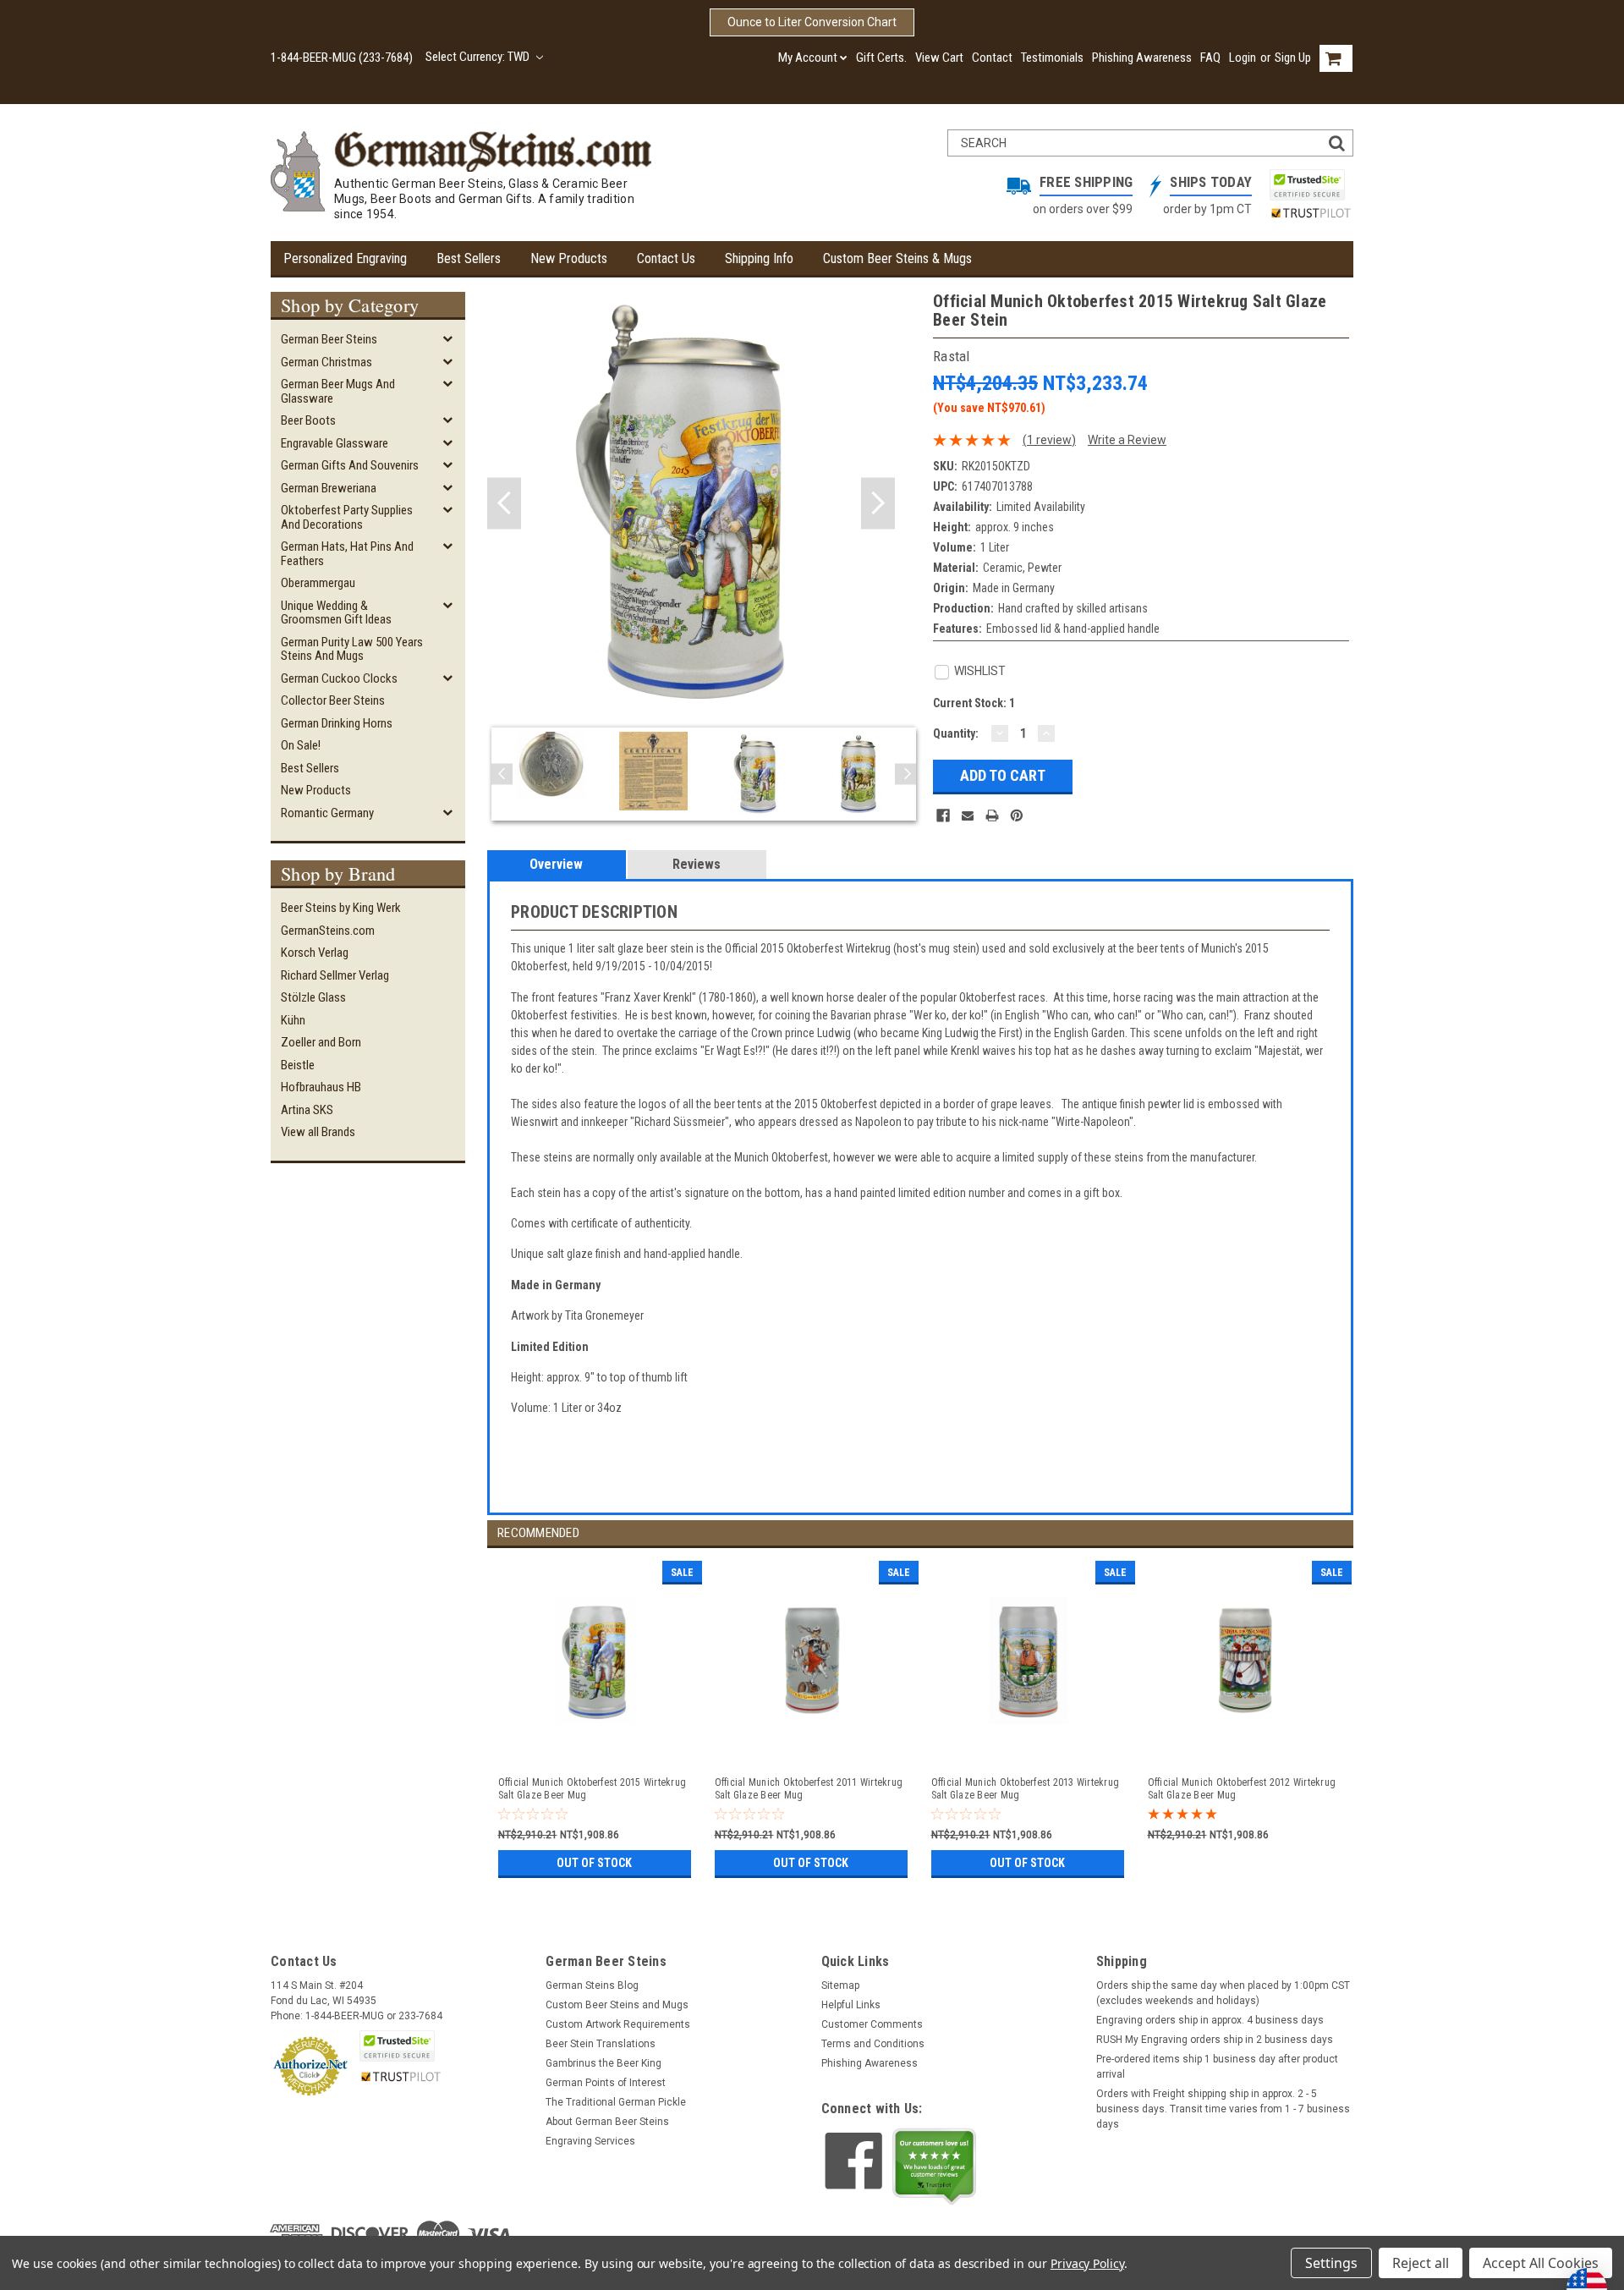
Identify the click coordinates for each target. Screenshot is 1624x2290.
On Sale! (301, 745)
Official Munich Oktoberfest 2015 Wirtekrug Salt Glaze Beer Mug (593, 1789)
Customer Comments (872, 2024)
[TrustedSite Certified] (1307, 185)
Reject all (1421, 2263)
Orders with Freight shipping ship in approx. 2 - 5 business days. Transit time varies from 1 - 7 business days (1223, 2109)
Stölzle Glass (313, 997)
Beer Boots (308, 420)
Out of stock (594, 1863)
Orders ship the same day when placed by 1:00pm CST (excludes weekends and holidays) (1223, 1993)
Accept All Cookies (1541, 2263)
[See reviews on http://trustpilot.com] (935, 2166)
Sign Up (1293, 58)
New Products (569, 258)
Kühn (293, 1020)
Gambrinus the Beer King (604, 2063)
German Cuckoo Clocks (339, 678)
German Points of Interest (606, 2083)
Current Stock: (974, 703)
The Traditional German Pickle (616, 2102)
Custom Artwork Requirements (618, 2024)
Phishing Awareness (1142, 58)
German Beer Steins (329, 339)
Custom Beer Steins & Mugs (897, 258)
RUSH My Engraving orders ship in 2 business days (1215, 2040)
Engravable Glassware (335, 443)
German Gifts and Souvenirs (350, 465)
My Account (808, 58)
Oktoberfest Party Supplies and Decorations (347, 517)
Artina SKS (307, 1110)
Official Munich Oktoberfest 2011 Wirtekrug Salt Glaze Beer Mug (809, 1789)
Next (878, 504)
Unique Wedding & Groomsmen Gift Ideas (336, 613)
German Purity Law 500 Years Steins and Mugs (352, 649)
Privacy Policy (1087, 2263)
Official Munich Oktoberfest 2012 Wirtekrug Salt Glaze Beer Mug (1242, 1789)
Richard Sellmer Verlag (335, 975)
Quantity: (956, 733)
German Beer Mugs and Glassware (338, 391)
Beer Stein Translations (601, 2044)
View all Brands (318, 1132)
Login (1243, 58)
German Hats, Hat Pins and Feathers (347, 554)
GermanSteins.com (328, 931)
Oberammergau (318, 583)
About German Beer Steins (607, 2122)
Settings (1331, 2263)
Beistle (298, 1065)
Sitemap (840, 1985)
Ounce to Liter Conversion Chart (812, 22)
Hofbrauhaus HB (321, 1087)
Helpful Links (851, 2005)
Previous (504, 504)
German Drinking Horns (337, 723)
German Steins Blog (592, 1985)
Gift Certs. (881, 58)
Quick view (596, 1746)
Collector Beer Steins (333, 700)
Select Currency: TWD (479, 57)
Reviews (697, 864)
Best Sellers (469, 258)
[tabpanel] (595, 1715)
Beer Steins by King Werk (341, 908)
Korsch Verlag (315, 953)
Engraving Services (590, 2141)
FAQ (1210, 58)
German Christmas (326, 362)
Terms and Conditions (873, 2044)
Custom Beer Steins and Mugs (617, 2005)
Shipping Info (759, 258)
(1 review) (1049, 440)
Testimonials (1052, 58)
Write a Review (1127, 440)
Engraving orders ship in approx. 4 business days (1210, 2020)
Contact (992, 58)
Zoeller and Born (321, 1042)
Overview (556, 864)
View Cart (939, 58)
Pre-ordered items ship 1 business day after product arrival (1217, 2067)
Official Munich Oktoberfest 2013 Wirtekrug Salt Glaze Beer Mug (1026, 1789)
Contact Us (666, 258)
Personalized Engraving (345, 258)
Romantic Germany (327, 813)
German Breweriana (329, 488)
